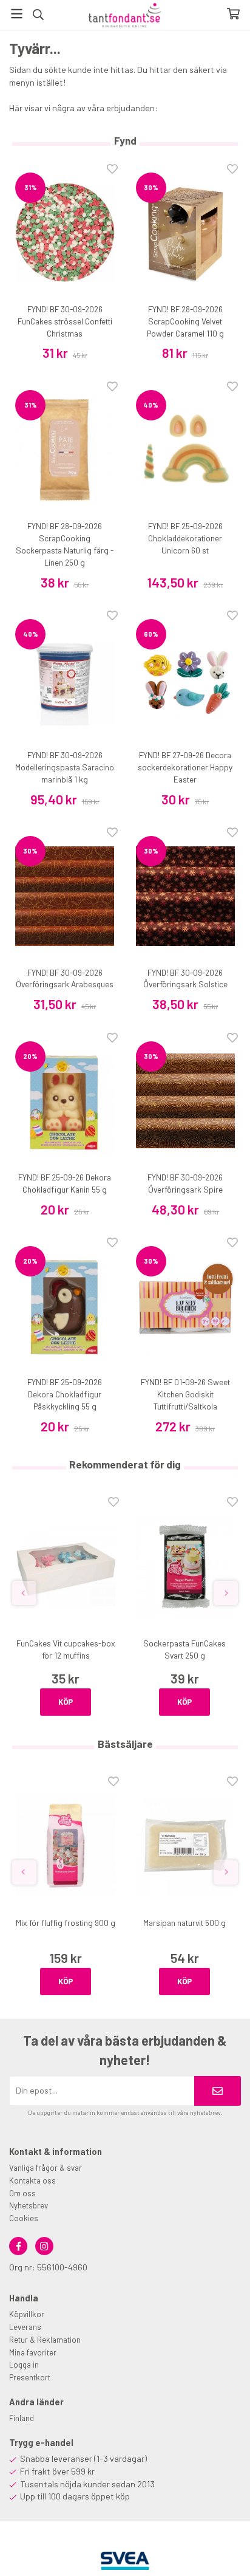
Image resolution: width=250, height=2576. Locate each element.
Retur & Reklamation (45, 2340)
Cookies (24, 2218)
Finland (22, 2418)
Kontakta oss (32, 2180)
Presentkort (30, 2377)
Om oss (22, 2193)
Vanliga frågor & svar (46, 2168)
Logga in (24, 2365)
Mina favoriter (33, 2352)
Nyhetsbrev (29, 2205)
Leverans (25, 2327)
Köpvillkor (27, 2314)
